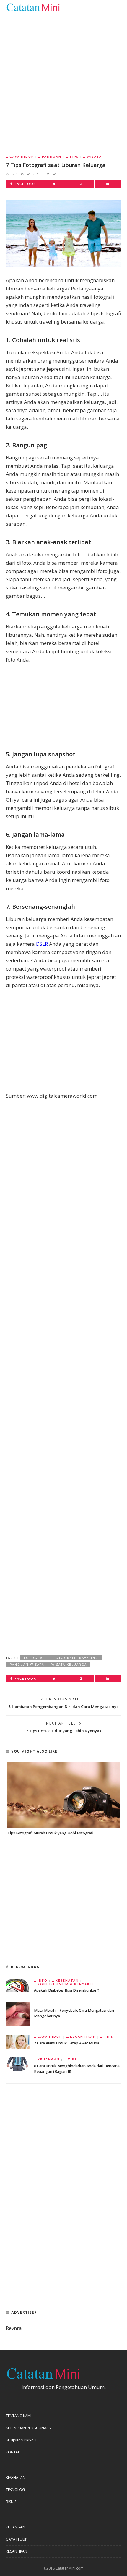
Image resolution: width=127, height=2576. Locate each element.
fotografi (35, 1658)
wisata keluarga (69, 1665)
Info (43, 1980)
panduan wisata (27, 1665)
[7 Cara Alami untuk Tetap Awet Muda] (18, 2041)
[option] (63, 1799)
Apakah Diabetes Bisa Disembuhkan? (67, 1990)
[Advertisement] (63, 80)
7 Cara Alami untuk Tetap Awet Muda (67, 2043)
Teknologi (16, 2490)
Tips (74, 157)
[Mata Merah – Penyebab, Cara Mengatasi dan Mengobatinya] (18, 2014)
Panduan (52, 157)
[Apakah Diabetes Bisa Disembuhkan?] (18, 1985)
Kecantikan (83, 2037)
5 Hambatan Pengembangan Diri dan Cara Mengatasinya (64, 1707)
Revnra (14, 2328)
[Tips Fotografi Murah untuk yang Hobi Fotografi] (63, 1795)
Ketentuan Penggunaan (29, 2428)
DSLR (42, 944)
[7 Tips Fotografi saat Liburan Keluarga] (63, 233)
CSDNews (24, 174)
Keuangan (49, 2059)
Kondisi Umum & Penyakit (66, 1984)
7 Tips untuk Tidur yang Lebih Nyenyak (64, 1731)
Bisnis (11, 2502)
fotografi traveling (76, 1658)
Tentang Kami (19, 2416)
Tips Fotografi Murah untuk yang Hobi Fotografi (50, 1833)
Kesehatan (67, 1980)
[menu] (113, 7)
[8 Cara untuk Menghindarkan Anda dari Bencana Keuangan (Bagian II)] (18, 2064)
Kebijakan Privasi (21, 2440)
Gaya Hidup (22, 157)
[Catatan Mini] (33, 7)
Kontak (13, 2452)
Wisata (94, 157)
